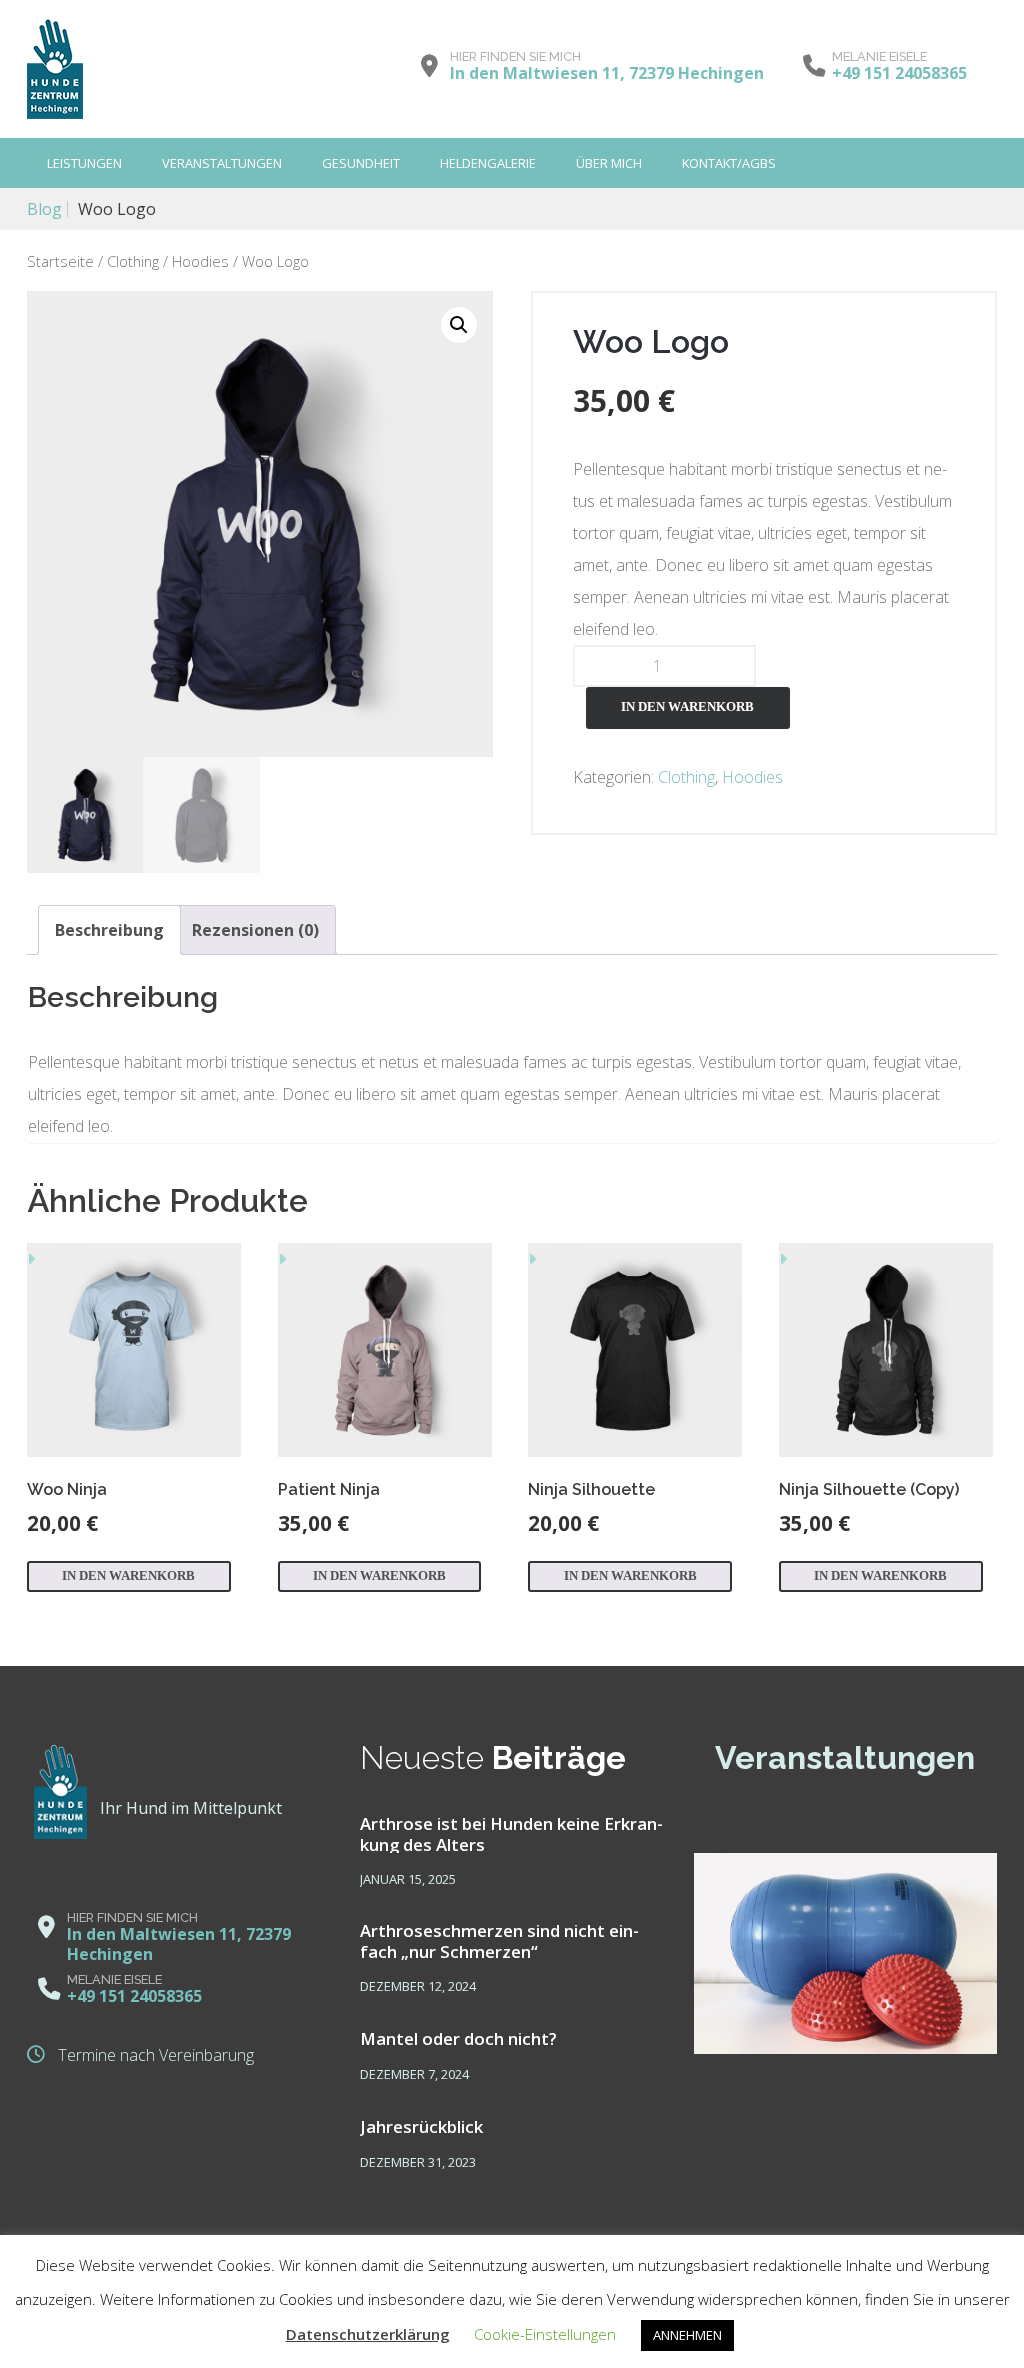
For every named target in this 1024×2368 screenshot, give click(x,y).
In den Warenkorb (687, 707)
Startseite (60, 261)
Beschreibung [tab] (109, 930)
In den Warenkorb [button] (128, 1576)
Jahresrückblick (421, 2126)
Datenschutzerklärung (368, 2334)
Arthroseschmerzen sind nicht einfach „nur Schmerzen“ (499, 1940)
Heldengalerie (488, 163)
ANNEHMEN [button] (687, 2335)
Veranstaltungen (222, 163)
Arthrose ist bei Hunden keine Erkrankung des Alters (511, 1833)
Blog (44, 209)
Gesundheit (361, 163)
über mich (609, 163)
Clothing (133, 261)
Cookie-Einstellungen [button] (545, 2334)
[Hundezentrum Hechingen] (55, 69)
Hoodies (200, 261)
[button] (459, 325)
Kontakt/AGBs (729, 163)
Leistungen (84, 163)
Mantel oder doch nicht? (458, 2038)
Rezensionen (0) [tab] (255, 930)
